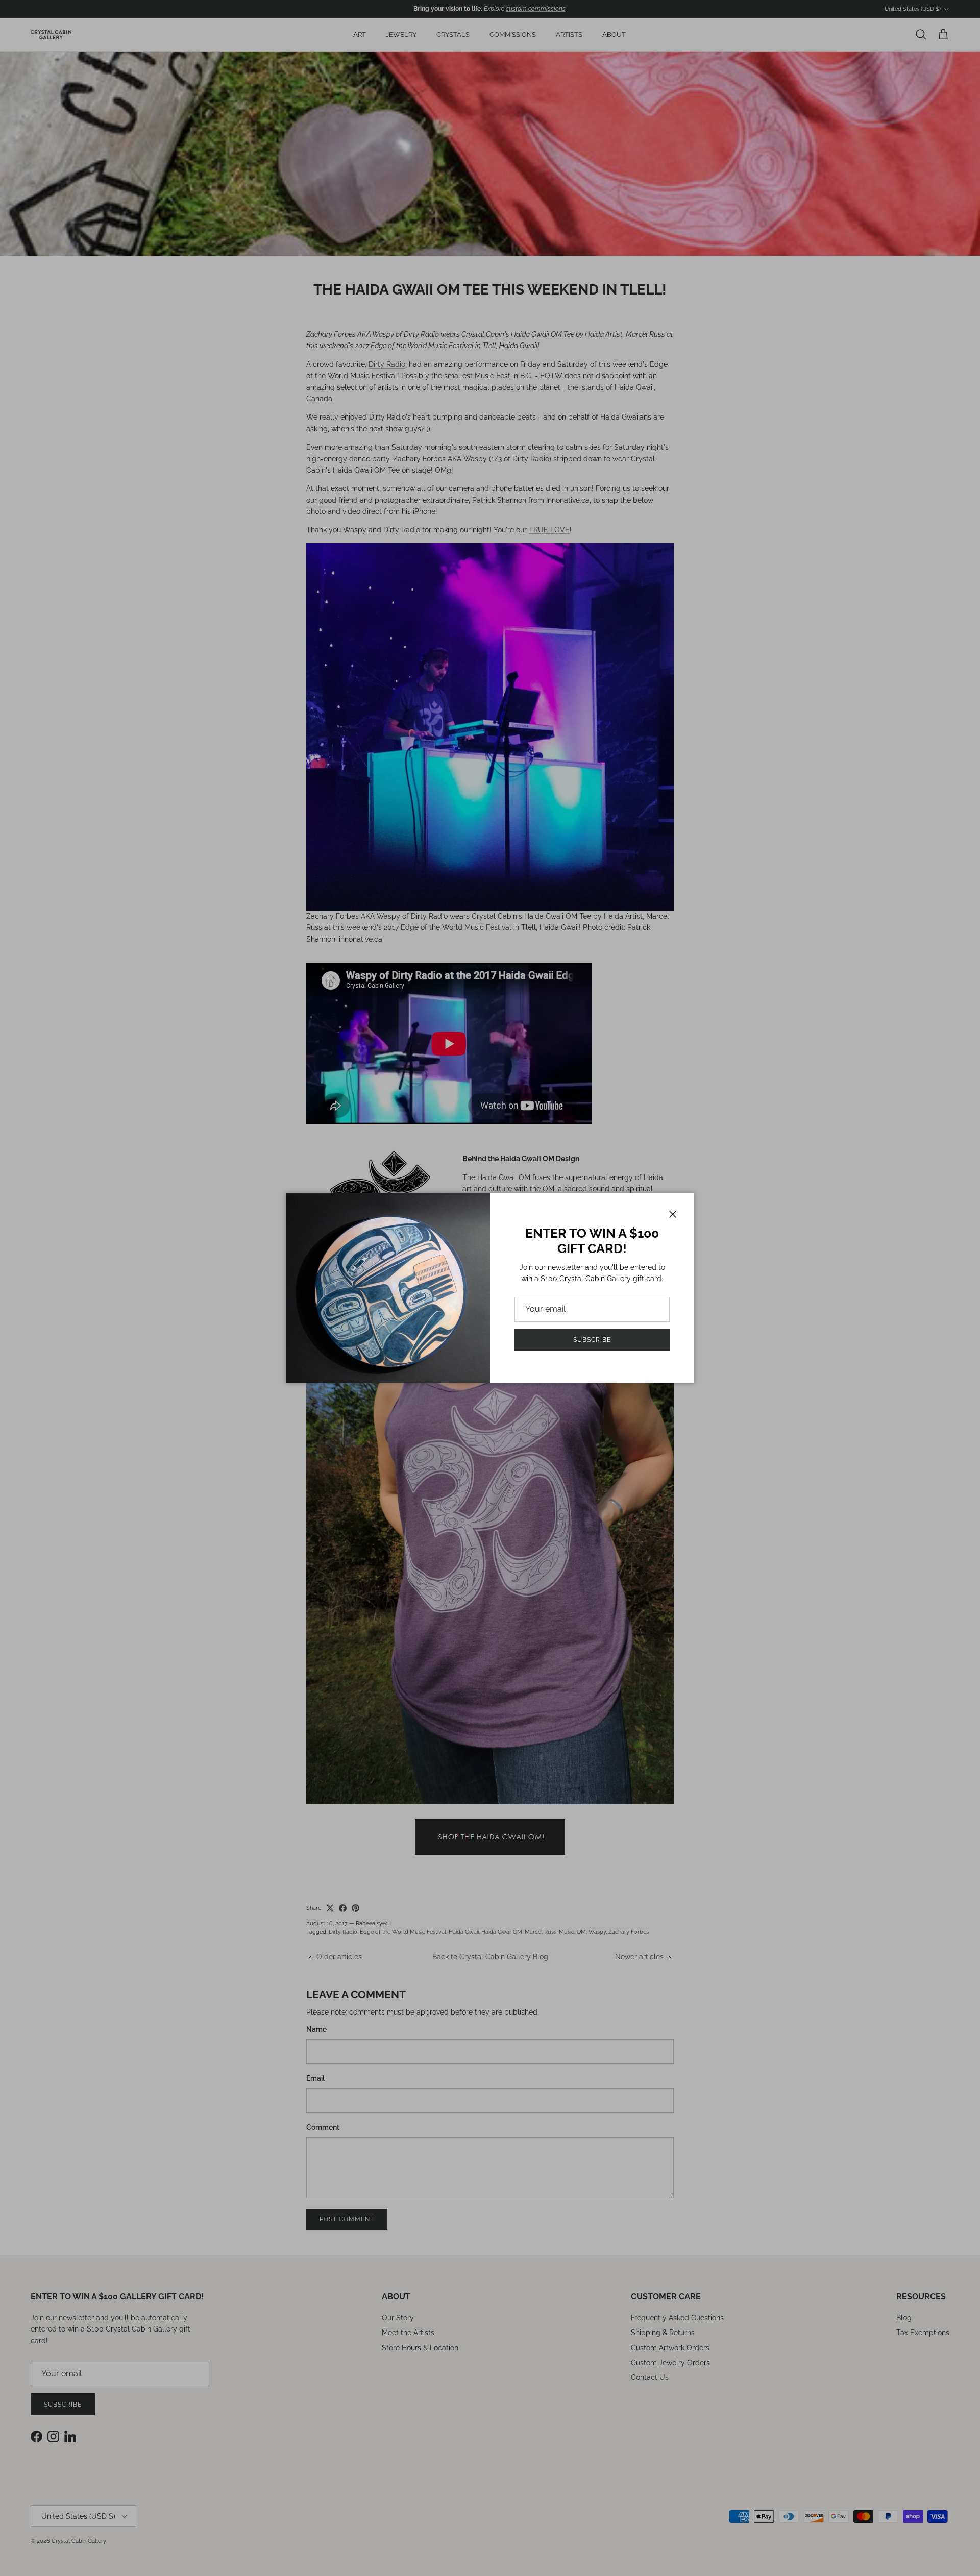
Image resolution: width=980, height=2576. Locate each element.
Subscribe (592, 1340)
